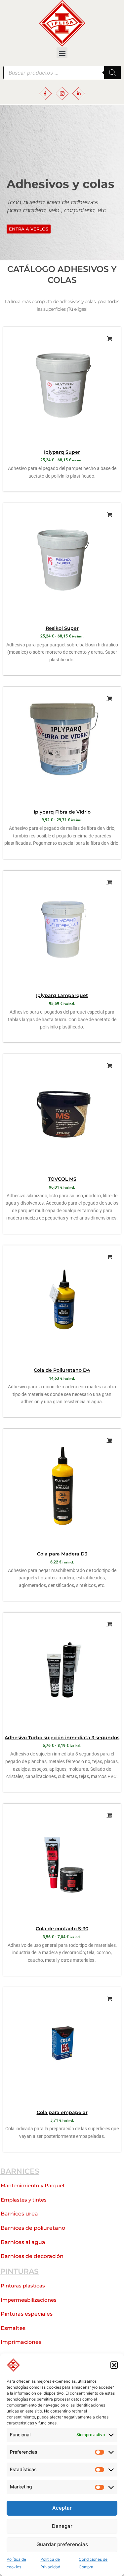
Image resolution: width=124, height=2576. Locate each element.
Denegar (62, 2526)
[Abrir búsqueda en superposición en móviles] (62, 73)
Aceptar (62, 2508)
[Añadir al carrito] (109, 882)
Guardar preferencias (62, 2544)
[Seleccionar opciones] (109, 339)
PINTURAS (19, 2271)
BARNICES (20, 2171)
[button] (114, 2365)
